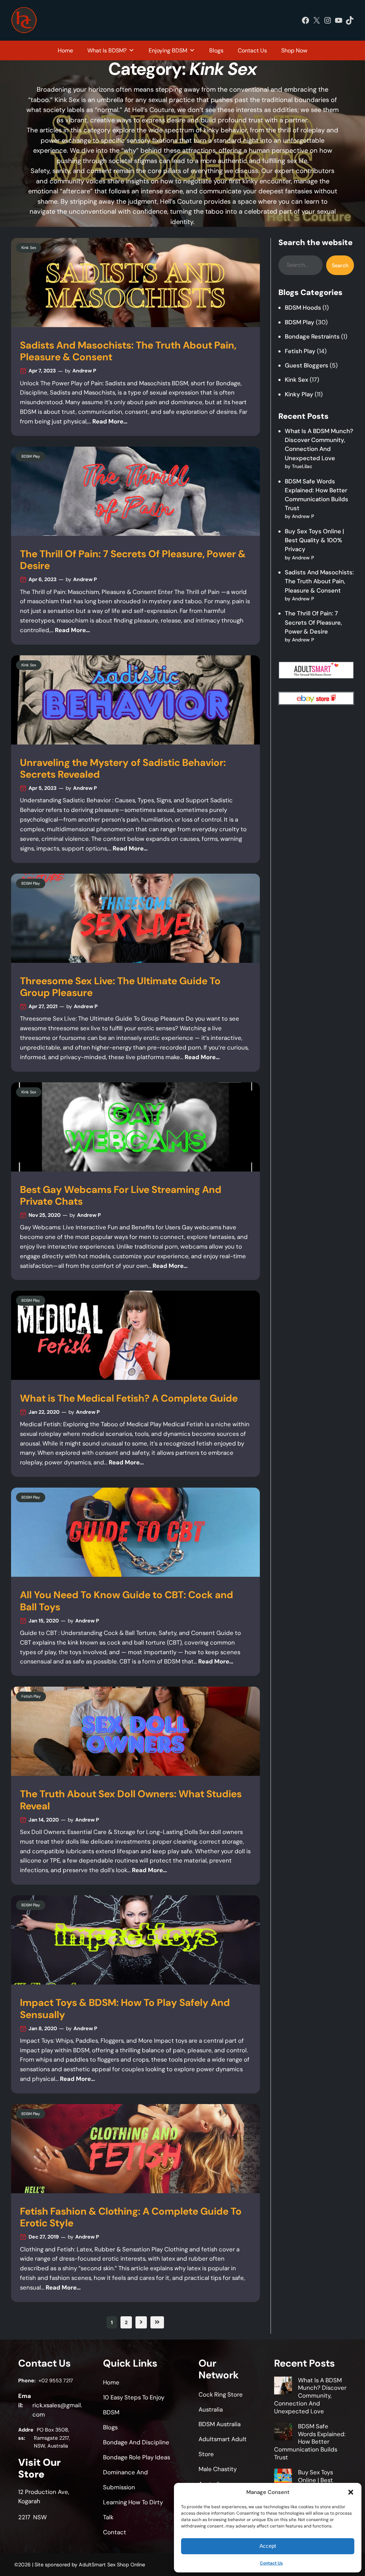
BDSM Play (31, 456)
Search (340, 265)
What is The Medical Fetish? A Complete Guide (129, 1399)
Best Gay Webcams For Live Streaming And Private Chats (121, 1196)
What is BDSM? (107, 50)
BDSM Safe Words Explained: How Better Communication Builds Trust (310, 2442)
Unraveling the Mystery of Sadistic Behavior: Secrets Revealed (123, 769)
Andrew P (84, 371)
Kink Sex (29, 248)
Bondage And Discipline (136, 2442)
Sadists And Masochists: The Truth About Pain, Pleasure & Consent (128, 351)
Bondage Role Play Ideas (137, 2457)
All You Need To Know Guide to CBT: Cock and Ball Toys (127, 1601)
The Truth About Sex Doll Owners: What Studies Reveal (131, 1800)
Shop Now (294, 50)
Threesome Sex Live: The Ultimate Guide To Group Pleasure (120, 987)
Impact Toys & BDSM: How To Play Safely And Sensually (125, 2009)
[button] (351, 2492)
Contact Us (271, 2563)
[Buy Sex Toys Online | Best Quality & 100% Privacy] (283, 2479)
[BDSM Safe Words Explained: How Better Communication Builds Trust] (283, 2433)
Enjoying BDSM (168, 50)
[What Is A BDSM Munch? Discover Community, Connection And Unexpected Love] (283, 2387)
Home (65, 50)
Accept (268, 2546)
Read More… (110, 421)
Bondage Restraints (312, 336)
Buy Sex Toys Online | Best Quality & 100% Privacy (314, 540)
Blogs (216, 50)
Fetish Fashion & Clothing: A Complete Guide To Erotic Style (131, 2217)
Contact (115, 2532)
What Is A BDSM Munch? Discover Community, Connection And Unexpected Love (310, 2396)
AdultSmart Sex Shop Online (112, 2565)
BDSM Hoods (303, 308)
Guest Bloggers (307, 365)
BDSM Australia (220, 2424)
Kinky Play (299, 394)
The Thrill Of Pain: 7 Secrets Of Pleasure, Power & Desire (133, 560)
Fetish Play (31, 1696)
